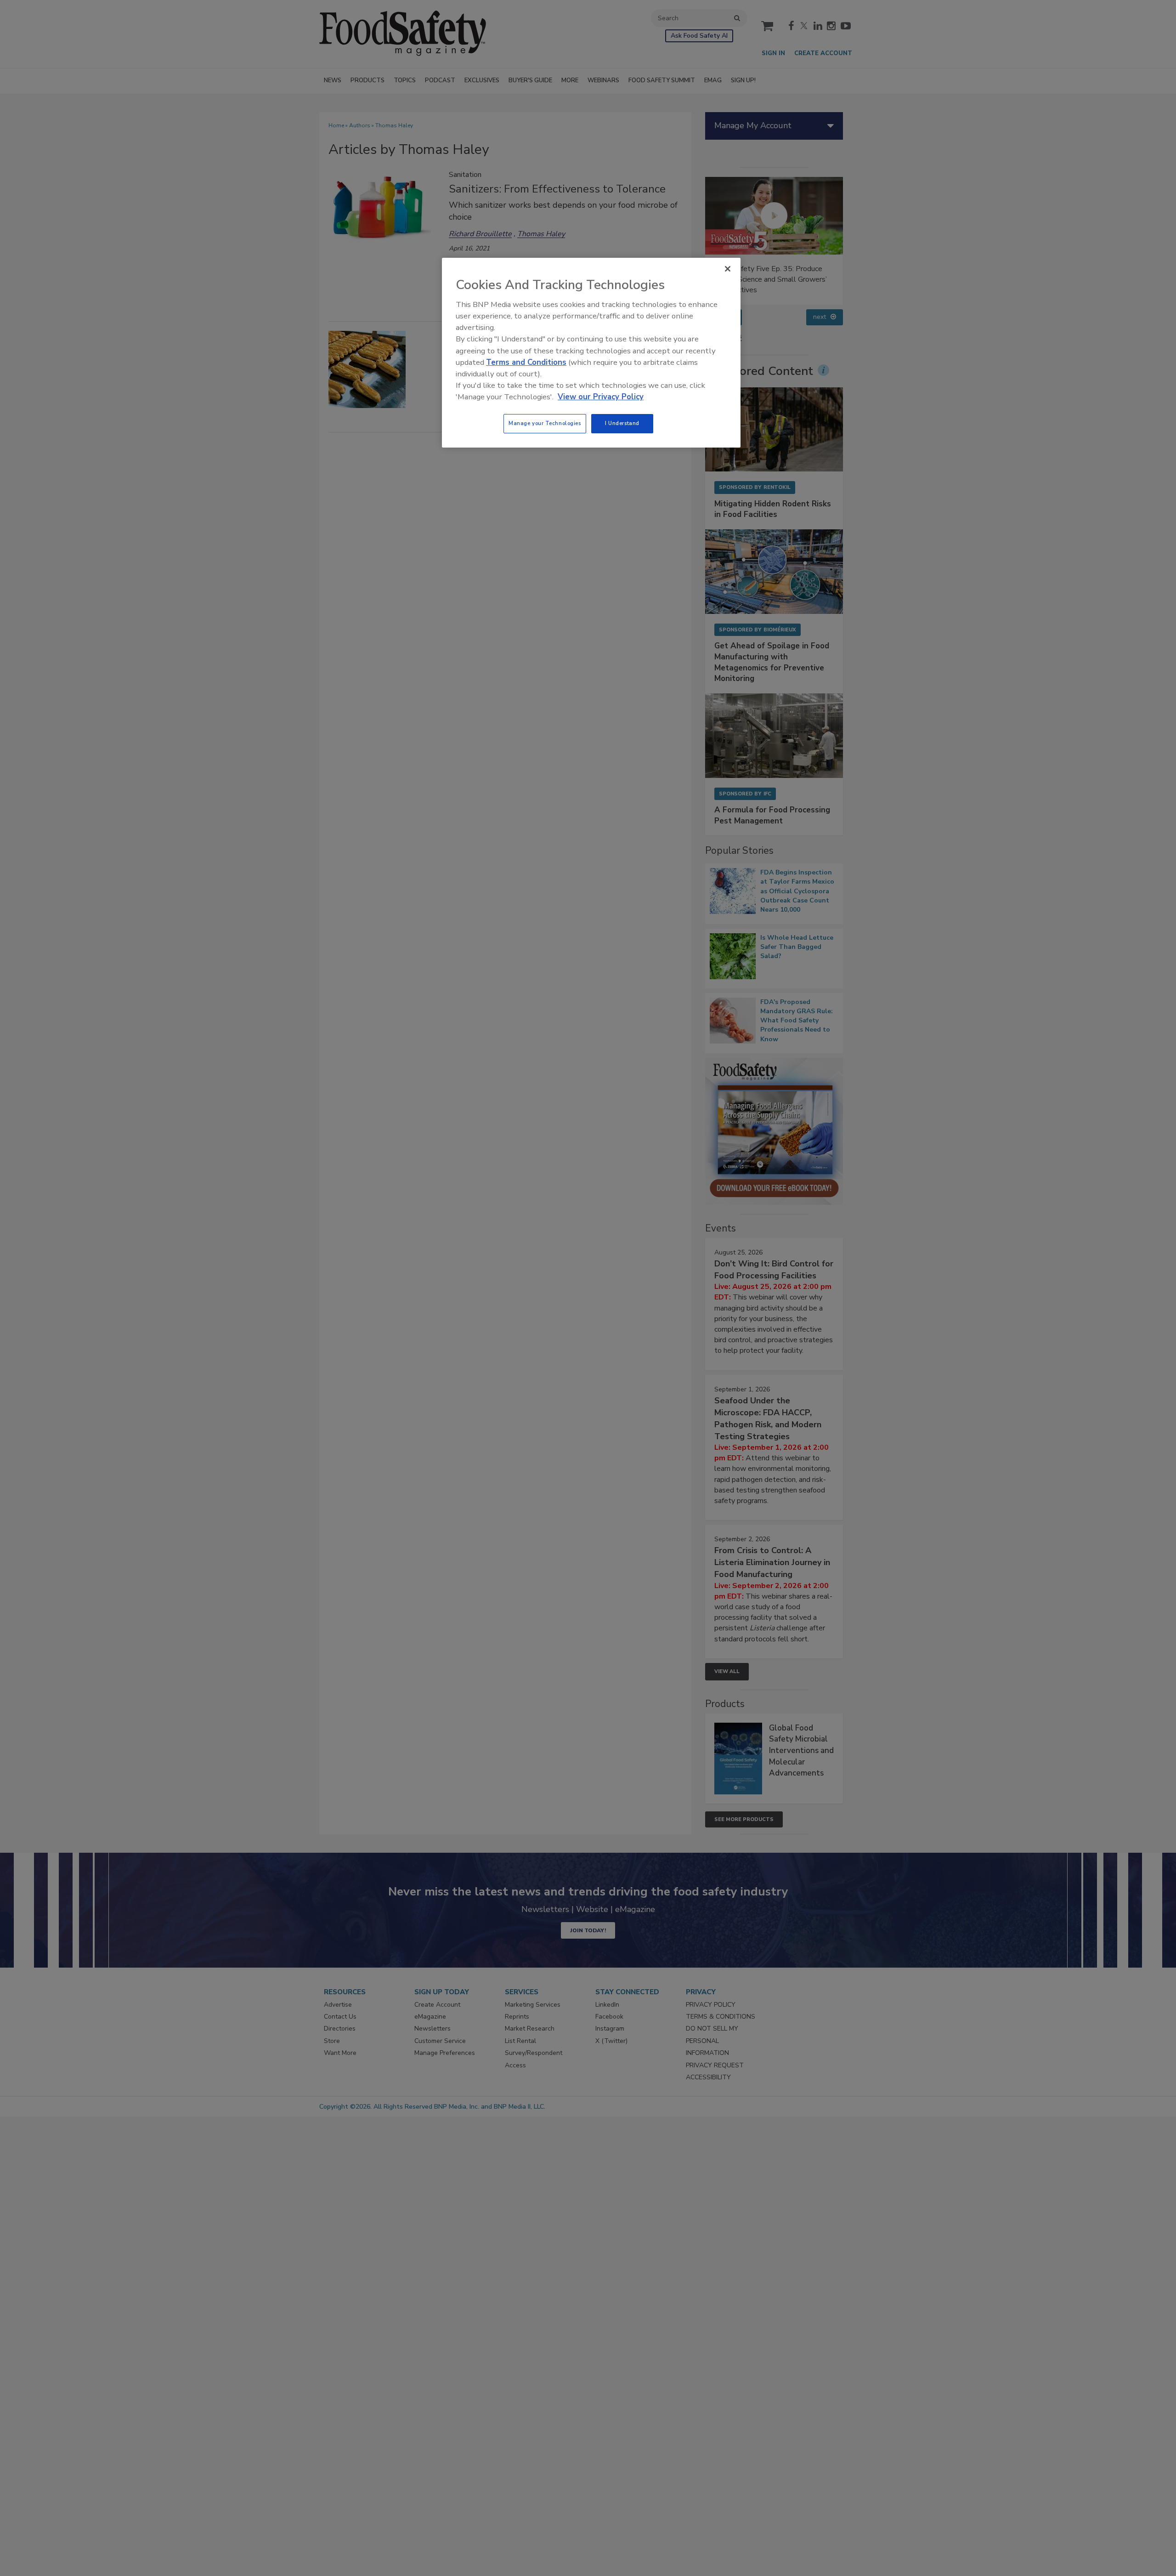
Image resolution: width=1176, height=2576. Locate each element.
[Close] (728, 269)
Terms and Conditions (526, 362)
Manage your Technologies (545, 423)
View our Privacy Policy (601, 397)
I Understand (622, 423)
